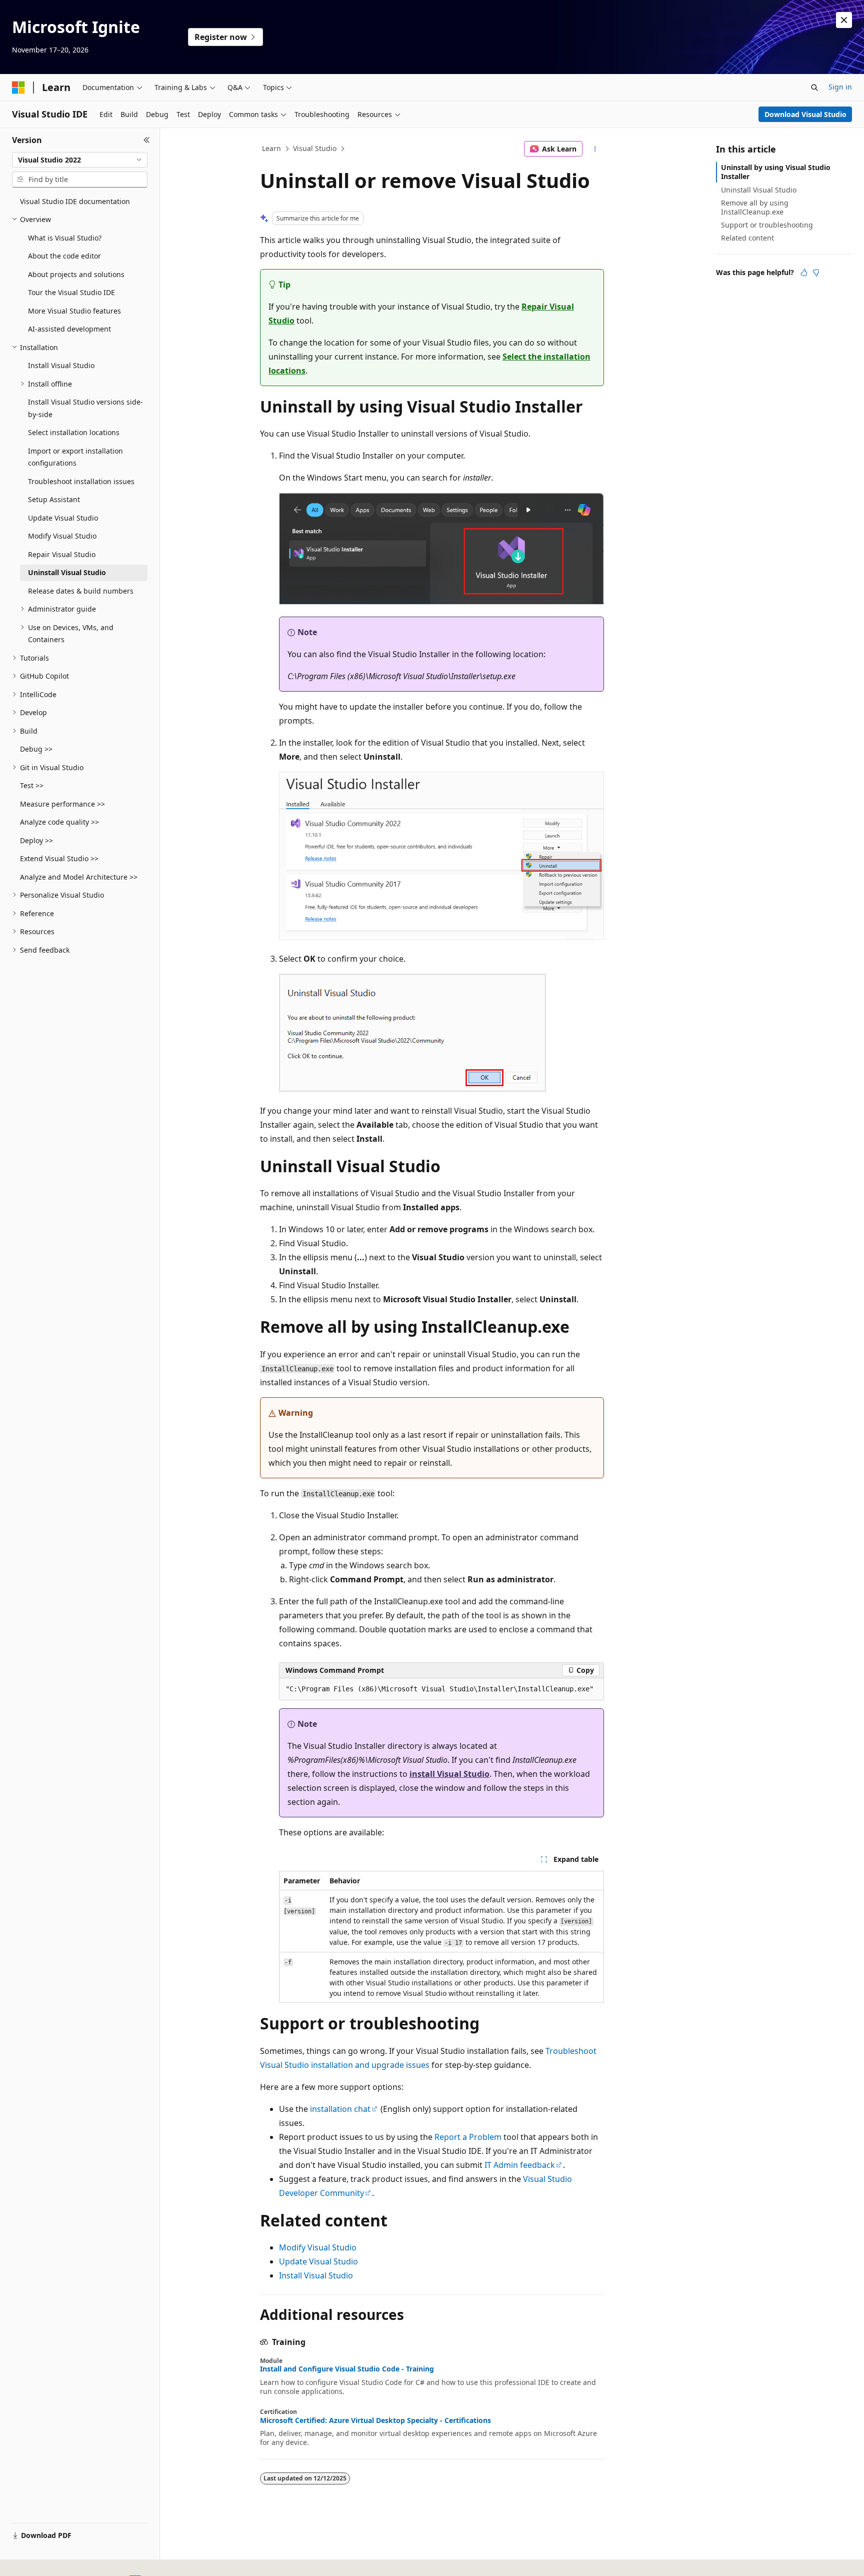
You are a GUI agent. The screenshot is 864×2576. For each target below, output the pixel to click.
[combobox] (80, 160)
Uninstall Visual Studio (759, 190)
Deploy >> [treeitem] (36, 840)
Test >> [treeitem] (32, 785)
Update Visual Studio (318, 2261)
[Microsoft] (18, 88)
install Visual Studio (449, 1774)
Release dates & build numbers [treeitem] (81, 591)
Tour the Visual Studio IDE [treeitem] (71, 292)
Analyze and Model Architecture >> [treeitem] (79, 877)
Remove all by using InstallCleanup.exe (755, 207)
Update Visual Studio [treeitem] (63, 518)
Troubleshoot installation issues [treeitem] (81, 481)
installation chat (340, 2109)
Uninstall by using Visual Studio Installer (776, 172)
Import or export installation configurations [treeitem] (75, 457)
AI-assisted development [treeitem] (69, 329)
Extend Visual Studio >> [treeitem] (59, 858)
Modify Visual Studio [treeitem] (62, 536)
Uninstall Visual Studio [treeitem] (67, 572)
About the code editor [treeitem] (64, 256)
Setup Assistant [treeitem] (54, 499)
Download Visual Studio (805, 114)
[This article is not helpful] (816, 273)
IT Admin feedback (520, 2165)
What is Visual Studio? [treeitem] (65, 238)
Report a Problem (468, 2137)
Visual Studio (315, 148)
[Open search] (814, 88)
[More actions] (595, 149)
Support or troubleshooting (767, 225)
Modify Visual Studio (318, 2247)
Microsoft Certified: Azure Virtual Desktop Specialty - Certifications (375, 2420)
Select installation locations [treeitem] (74, 432)
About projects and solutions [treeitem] (76, 274)
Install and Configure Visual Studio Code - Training (347, 2369)
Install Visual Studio (316, 2275)
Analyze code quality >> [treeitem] (59, 822)
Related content (747, 238)
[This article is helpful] (804, 273)
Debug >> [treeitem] (36, 749)
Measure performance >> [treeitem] (62, 804)
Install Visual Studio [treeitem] (61, 365)
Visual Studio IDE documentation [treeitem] (75, 201)
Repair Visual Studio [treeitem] (62, 554)
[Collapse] (147, 140)
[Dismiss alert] (844, 20)
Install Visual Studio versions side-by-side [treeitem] (85, 408)
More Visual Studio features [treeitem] (74, 311)
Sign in (840, 87)
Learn (271, 148)
